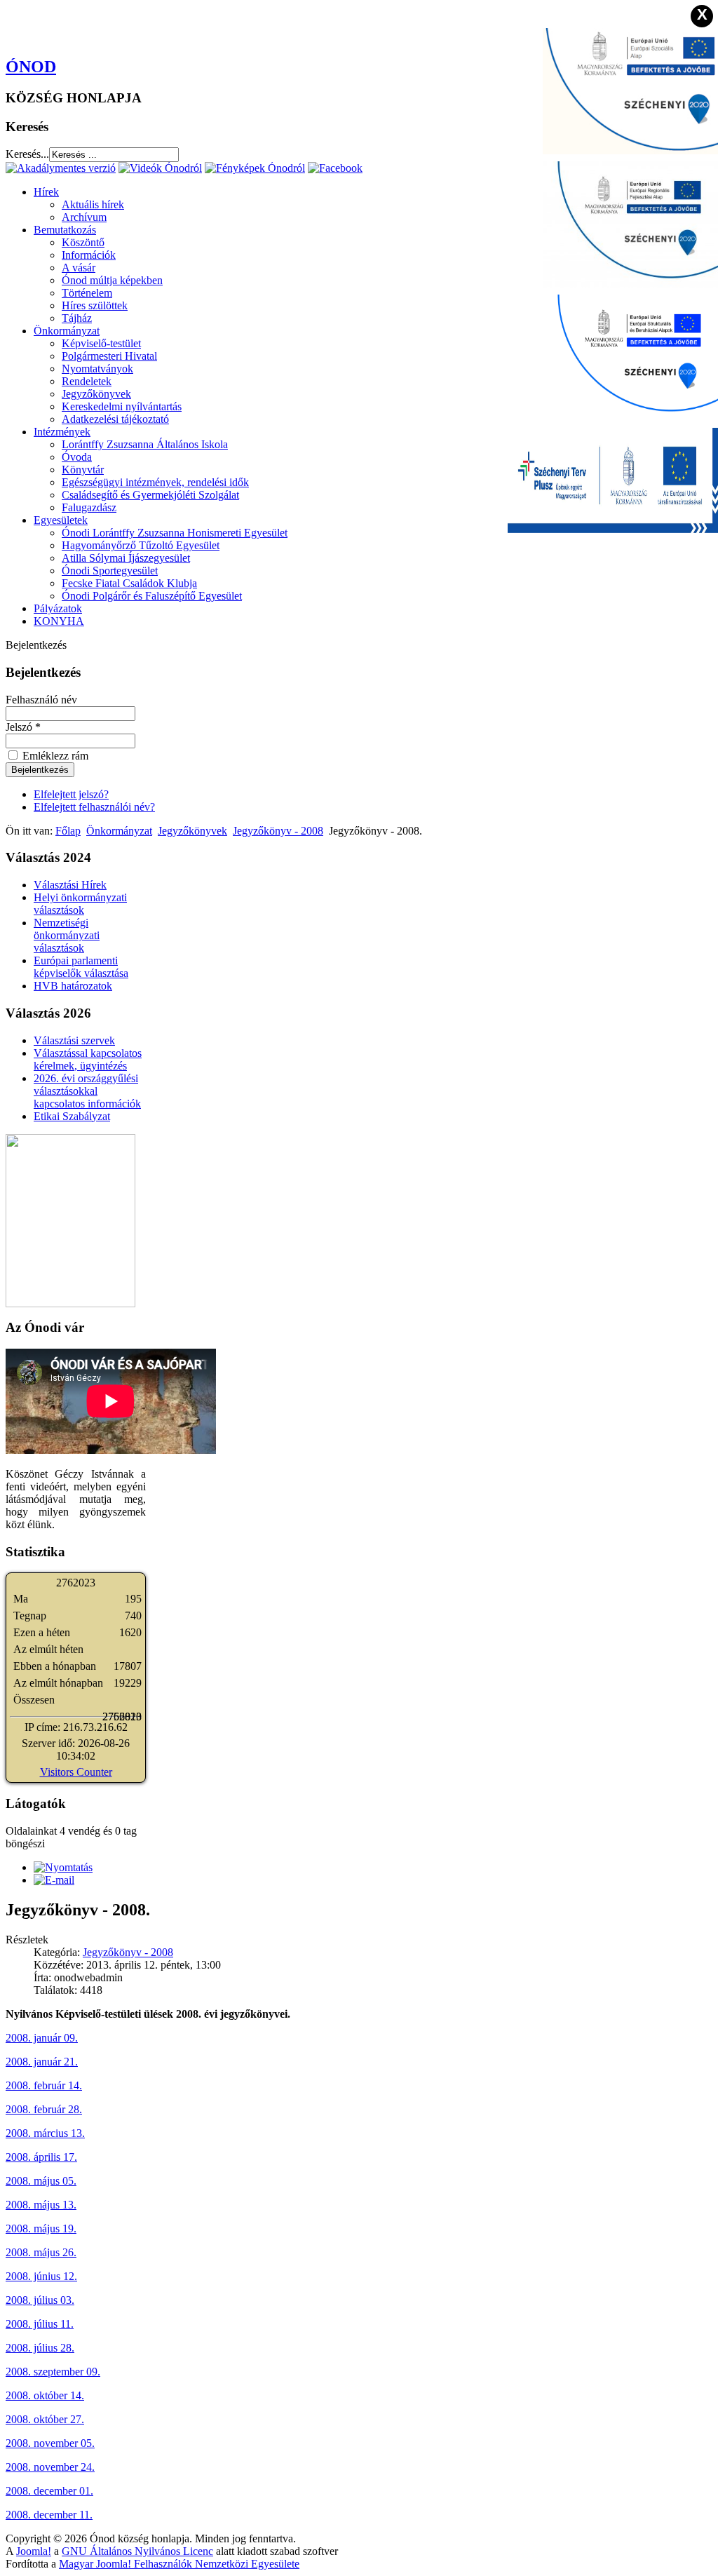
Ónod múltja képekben (112, 280)
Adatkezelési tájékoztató (115, 419)
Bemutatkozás (65, 230)
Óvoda (77, 457)
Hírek (46, 192)
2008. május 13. (41, 2205)
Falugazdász (89, 507)
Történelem (87, 293)
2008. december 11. (49, 2515)
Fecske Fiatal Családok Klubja (129, 583)
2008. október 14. (45, 2395)
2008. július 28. (40, 2348)
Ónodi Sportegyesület (110, 571)
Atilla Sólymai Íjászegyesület (126, 558)
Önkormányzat (67, 331)
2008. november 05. (50, 2443)
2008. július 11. (40, 2324)
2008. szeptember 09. (53, 2372)
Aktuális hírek (93, 204)
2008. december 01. (49, 2491)
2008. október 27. (45, 2419)
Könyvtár (83, 470)
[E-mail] (54, 1880)
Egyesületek (61, 520)
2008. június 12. (41, 2276)
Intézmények (62, 432)
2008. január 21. (42, 2062)
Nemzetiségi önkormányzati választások (67, 935)
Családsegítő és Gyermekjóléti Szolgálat (150, 495)
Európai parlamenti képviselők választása (81, 967)
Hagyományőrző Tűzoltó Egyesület (141, 545)
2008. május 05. (41, 2181)
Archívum (84, 217)
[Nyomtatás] (63, 1867)
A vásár (79, 268)
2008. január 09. (42, 2038)
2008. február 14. (44, 2085)
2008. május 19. (41, 2228)
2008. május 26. (41, 2252)
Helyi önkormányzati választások (80, 904)
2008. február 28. (44, 2109)
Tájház (77, 318)
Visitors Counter (76, 1772)
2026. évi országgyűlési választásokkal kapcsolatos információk (87, 1091)
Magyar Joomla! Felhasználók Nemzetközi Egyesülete (179, 2564)
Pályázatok (58, 608)
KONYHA (59, 621)
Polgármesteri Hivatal (109, 356)
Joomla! (34, 2551)
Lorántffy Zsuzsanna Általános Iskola (145, 444)
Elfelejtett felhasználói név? (94, 807)
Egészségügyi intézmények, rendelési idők (155, 482)
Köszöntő (83, 242)
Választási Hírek (70, 885)
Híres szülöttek (95, 305)
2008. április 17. (41, 2157)
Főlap (68, 831)
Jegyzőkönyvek (96, 394)
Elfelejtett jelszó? (71, 794)
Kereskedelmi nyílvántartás (122, 406)
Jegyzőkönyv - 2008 (278, 831)
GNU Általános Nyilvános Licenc (137, 2551)
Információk (89, 255)
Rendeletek (87, 381)
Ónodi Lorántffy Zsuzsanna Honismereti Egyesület (175, 533)
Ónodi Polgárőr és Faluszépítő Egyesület (152, 596)
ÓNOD (31, 67)
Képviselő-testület (101, 343)
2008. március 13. (45, 2133)
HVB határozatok (73, 986)
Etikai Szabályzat (72, 1116)
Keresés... (27, 154)
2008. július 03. (40, 2300)
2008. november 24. (50, 2467)
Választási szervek (74, 1040)
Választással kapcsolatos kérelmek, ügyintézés (88, 1059)
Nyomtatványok (97, 369)
